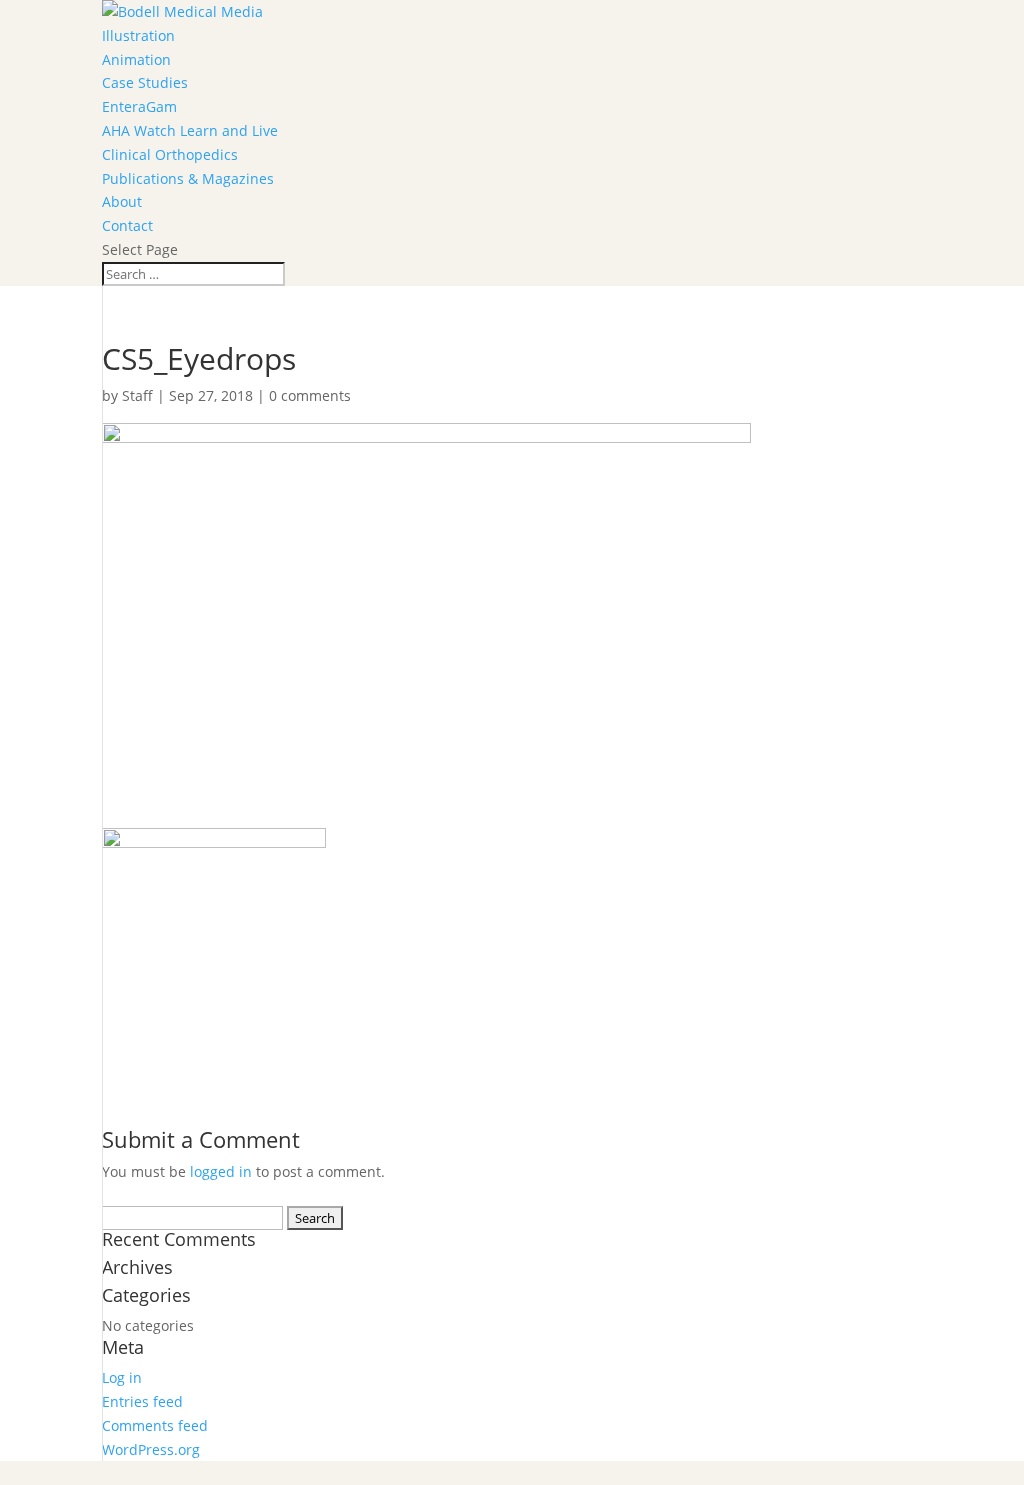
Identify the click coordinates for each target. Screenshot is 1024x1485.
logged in (221, 1171)
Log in (122, 1377)
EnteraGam (139, 106)
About (122, 201)
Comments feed (155, 1425)
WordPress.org (151, 1449)
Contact (127, 225)
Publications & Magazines (188, 178)
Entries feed (142, 1401)
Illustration (138, 35)
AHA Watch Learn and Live (190, 130)
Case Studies (145, 82)
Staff (137, 395)
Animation (136, 59)
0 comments (310, 395)
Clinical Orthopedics (170, 154)
